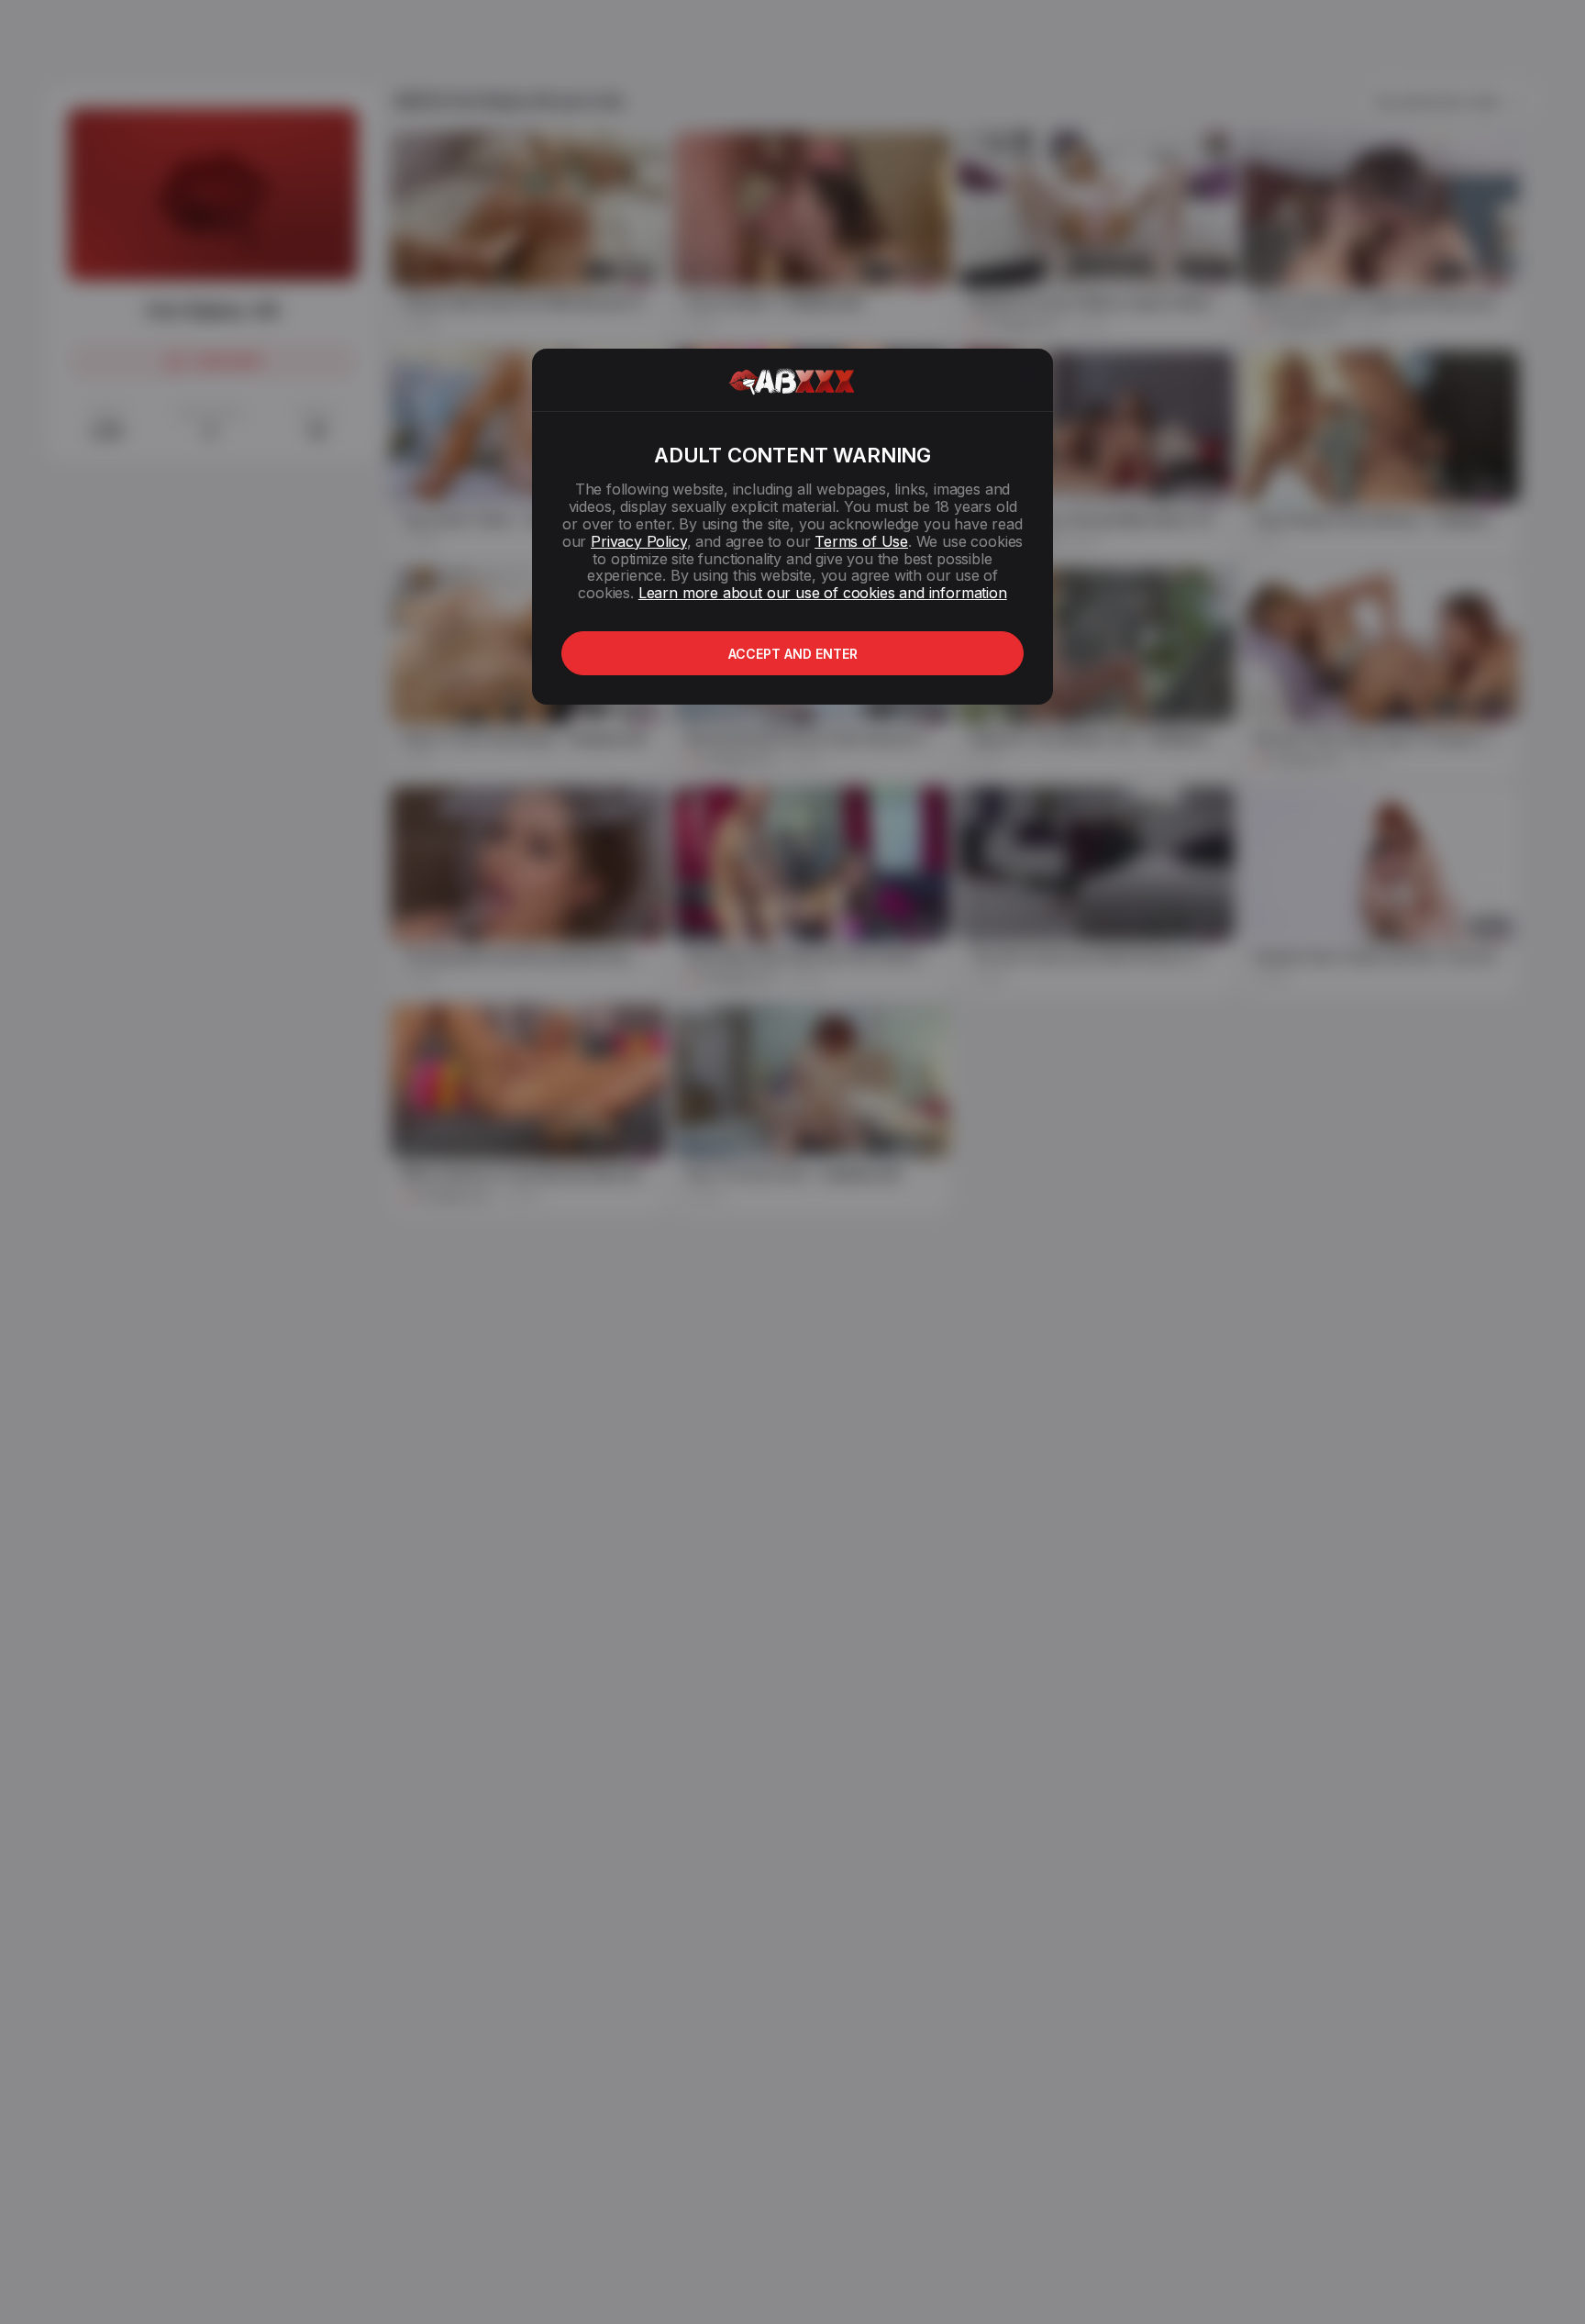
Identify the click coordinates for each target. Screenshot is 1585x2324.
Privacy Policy (638, 541)
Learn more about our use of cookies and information (823, 593)
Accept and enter (793, 654)
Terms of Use (861, 541)
